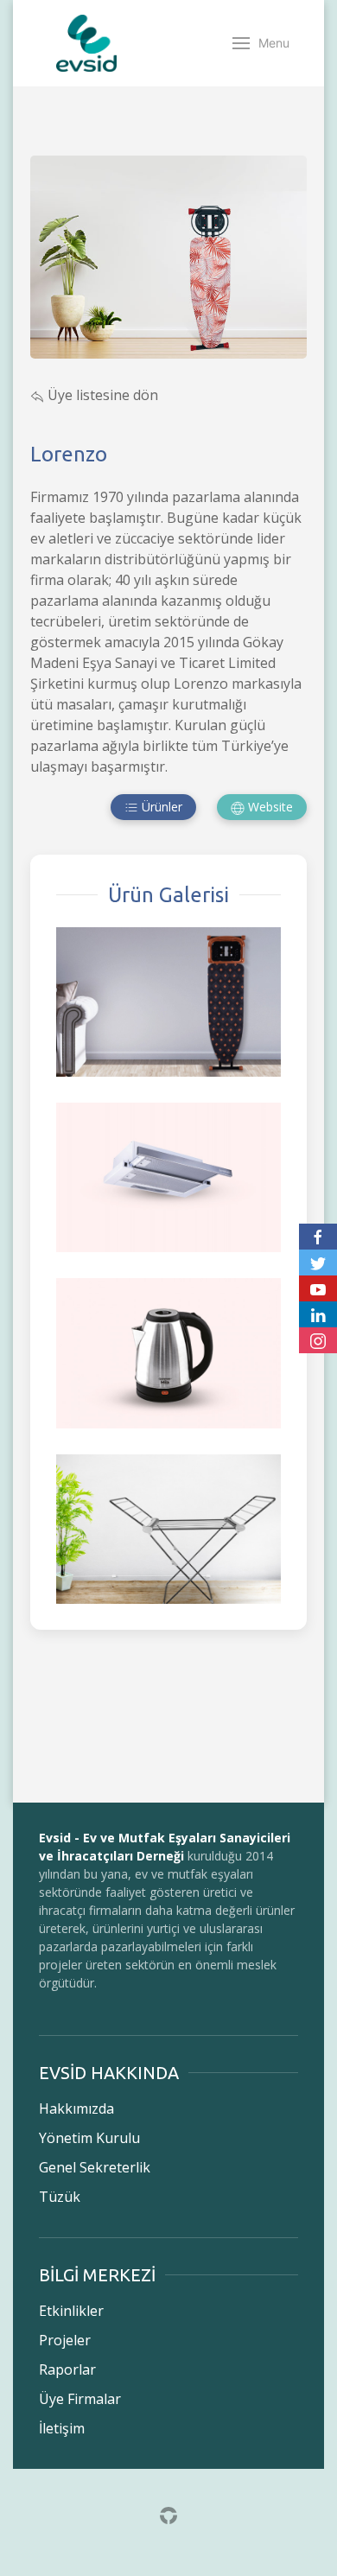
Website (269, 807)
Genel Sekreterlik (95, 2167)
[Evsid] (86, 43)
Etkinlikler (71, 2311)
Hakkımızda (76, 2109)
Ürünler (160, 807)
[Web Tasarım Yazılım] (168, 2514)
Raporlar (67, 2369)
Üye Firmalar (80, 2399)
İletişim (62, 2428)
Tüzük (60, 2197)
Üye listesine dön (101, 395)
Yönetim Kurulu (89, 2138)
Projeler (65, 2340)
